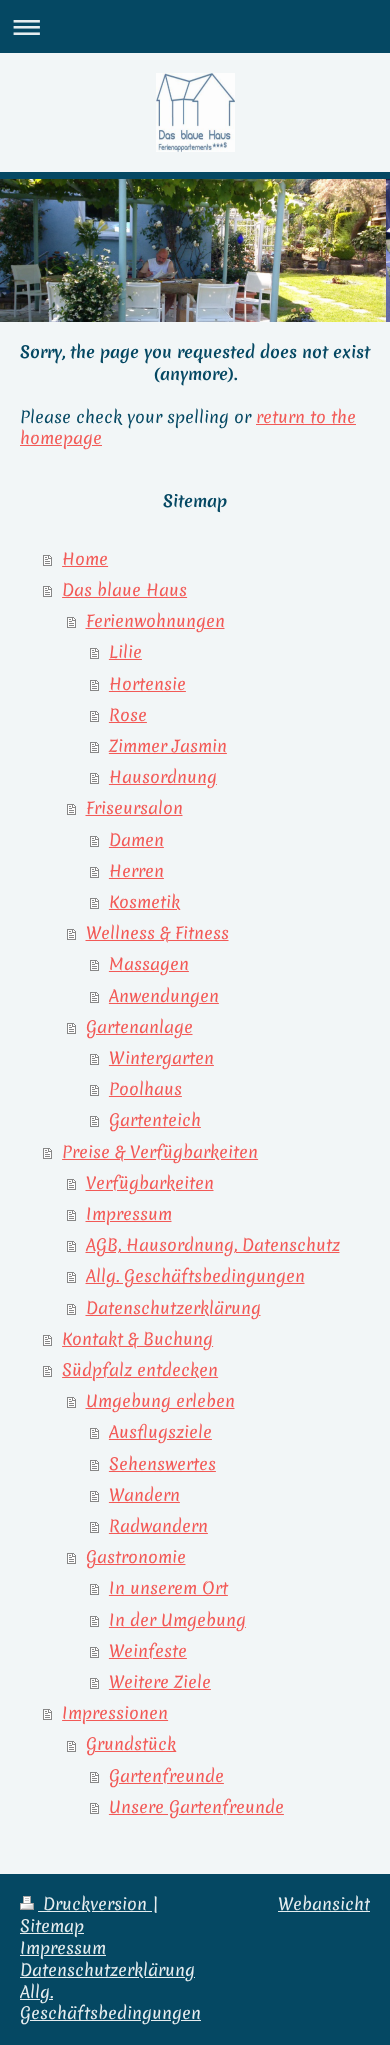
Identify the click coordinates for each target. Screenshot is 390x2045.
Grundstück (131, 1744)
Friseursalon (134, 808)
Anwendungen (164, 996)
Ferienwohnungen (155, 621)
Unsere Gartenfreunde (196, 1807)
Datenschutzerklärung (173, 1308)
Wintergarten (161, 1058)
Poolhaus (145, 1089)
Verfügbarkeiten (150, 1183)
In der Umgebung (177, 1620)
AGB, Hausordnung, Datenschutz (213, 1245)
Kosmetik (144, 902)
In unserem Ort (168, 1588)
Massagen (149, 964)
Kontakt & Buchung (137, 1339)
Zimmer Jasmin (168, 746)
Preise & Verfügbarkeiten (160, 1152)
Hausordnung (163, 777)
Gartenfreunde (166, 1776)
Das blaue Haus (124, 590)
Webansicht (324, 1904)
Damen (136, 840)
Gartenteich (155, 1120)
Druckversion (95, 1904)
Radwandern (158, 1526)
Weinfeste (148, 1651)
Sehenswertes (162, 1464)
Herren (136, 871)
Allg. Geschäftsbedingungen (195, 1276)
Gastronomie (136, 1557)
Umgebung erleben (160, 1401)
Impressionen (115, 1713)
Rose (128, 715)
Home (85, 559)
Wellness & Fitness (157, 933)
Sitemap (52, 1926)
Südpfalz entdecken (140, 1370)
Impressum (129, 1214)
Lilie (125, 652)
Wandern (144, 1495)
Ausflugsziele (160, 1432)
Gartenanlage (139, 1027)
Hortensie (147, 684)
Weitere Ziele (160, 1682)
